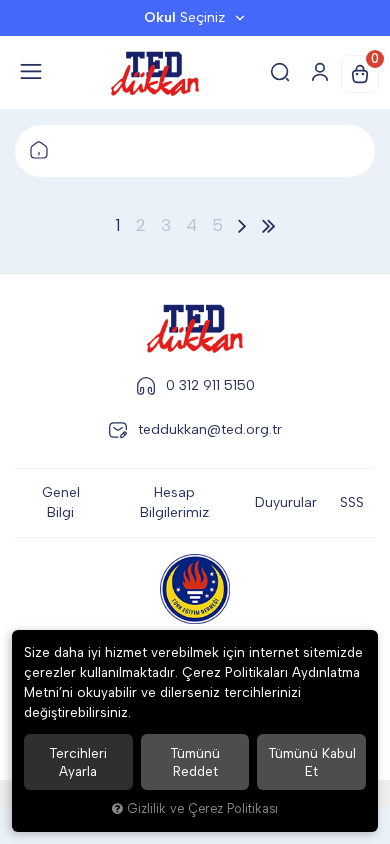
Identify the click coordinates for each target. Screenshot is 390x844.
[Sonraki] (242, 225)
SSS (352, 502)
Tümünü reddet (195, 762)
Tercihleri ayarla (78, 762)
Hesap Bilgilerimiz (174, 502)
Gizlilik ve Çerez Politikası (202, 808)
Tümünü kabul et (312, 762)
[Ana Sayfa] (39, 151)
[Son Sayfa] (269, 225)
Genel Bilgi (61, 502)
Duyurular (286, 502)
